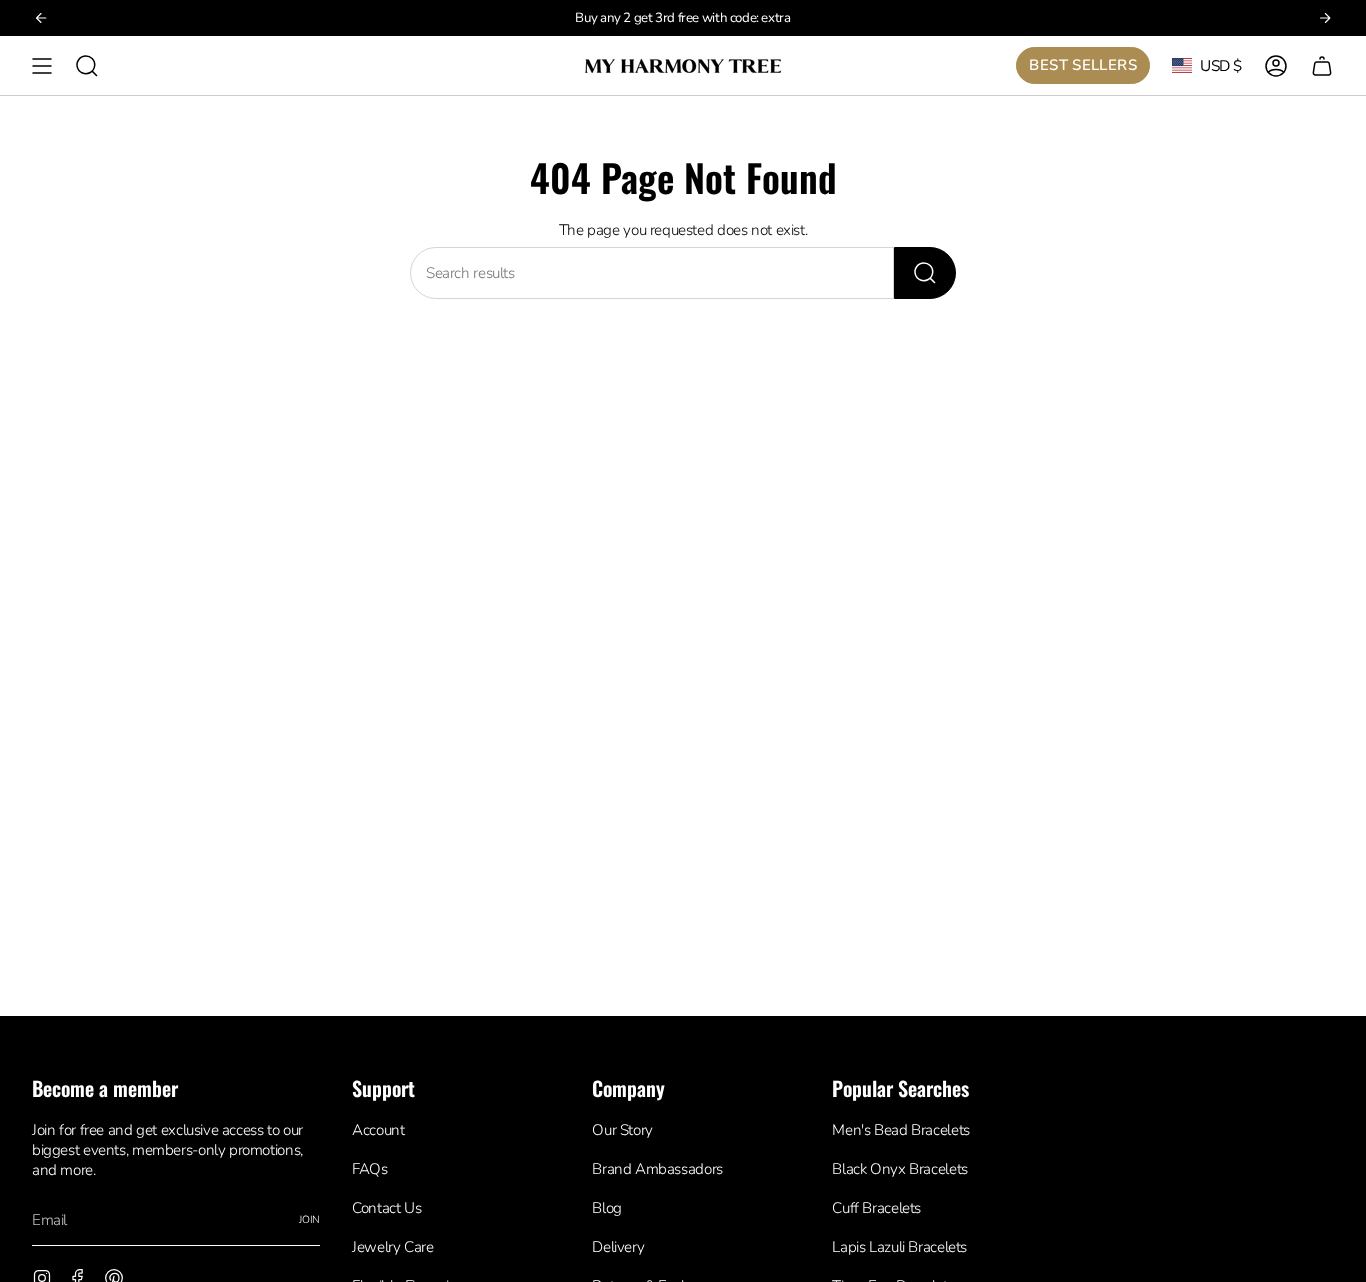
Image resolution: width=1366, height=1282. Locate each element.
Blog (606, 1208)
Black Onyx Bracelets (899, 1169)
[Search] (925, 273)
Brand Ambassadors (657, 1169)
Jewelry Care (392, 1247)
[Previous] (41, 18)
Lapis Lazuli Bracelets (899, 1247)
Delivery (618, 1247)
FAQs (369, 1169)
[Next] (1325, 18)
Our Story (622, 1130)
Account (378, 1130)
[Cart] (1322, 65)
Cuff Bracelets (876, 1208)
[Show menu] (42, 65)
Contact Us (386, 1208)
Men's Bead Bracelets (900, 1130)
